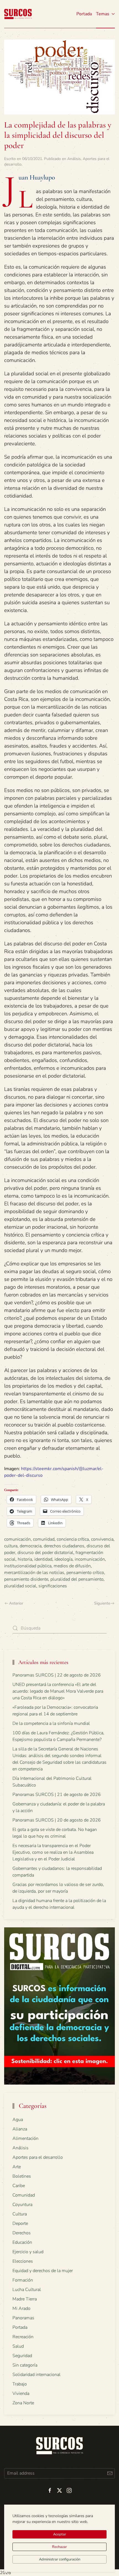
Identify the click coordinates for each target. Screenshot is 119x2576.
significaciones (53, 1586)
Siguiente (102, 1603)
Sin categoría (25, 2365)
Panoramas (23, 2318)
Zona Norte (23, 2403)
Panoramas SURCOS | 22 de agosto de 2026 (57, 1675)
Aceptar (60, 2534)
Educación (22, 2242)
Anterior (16, 1603)
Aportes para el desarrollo (38, 2157)
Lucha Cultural (27, 2290)
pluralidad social (20, 1586)
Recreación (23, 2337)
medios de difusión (72, 1566)
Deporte (20, 2223)
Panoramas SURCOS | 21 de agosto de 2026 (57, 1795)
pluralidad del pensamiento (77, 1579)
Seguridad (22, 2356)
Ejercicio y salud (28, 2252)
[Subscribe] (110, 2473)
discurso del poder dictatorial (45, 1553)
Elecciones (23, 2261)
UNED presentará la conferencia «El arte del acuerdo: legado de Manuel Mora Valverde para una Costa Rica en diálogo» (58, 1691)
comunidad (44, 1539)
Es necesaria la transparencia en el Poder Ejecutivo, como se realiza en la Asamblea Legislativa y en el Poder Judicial (53, 1852)
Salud (18, 2346)
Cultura (20, 2214)
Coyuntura (22, 2205)
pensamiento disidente (26, 1579)
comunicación (17, 1539)
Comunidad (24, 2195)
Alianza (20, 2129)
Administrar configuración (60, 2559)
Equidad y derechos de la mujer (43, 2271)
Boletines (22, 2176)
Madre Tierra (25, 2299)
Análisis (74, 159)
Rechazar (59, 2547)
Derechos (22, 2233)
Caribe (19, 2186)
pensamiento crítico (85, 1573)
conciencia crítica (73, 1539)
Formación (23, 2280)
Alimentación (25, 2138)
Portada (84, 14)
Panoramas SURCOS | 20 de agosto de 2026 (57, 1820)
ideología (64, 1559)
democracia (31, 1546)
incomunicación (90, 1559)
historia (25, 1559)
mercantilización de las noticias (34, 1573)
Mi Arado (21, 2308)
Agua (18, 2120)
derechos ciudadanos (64, 1546)
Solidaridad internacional (37, 2375)
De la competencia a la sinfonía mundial (51, 1723)
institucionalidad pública (28, 1566)
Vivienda (21, 2393)
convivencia (102, 1539)
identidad (43, 1559)
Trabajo (20, 2384)
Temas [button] (103, 14)
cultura (11, 1546)
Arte (17, 2167)
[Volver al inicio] (18, 14)
